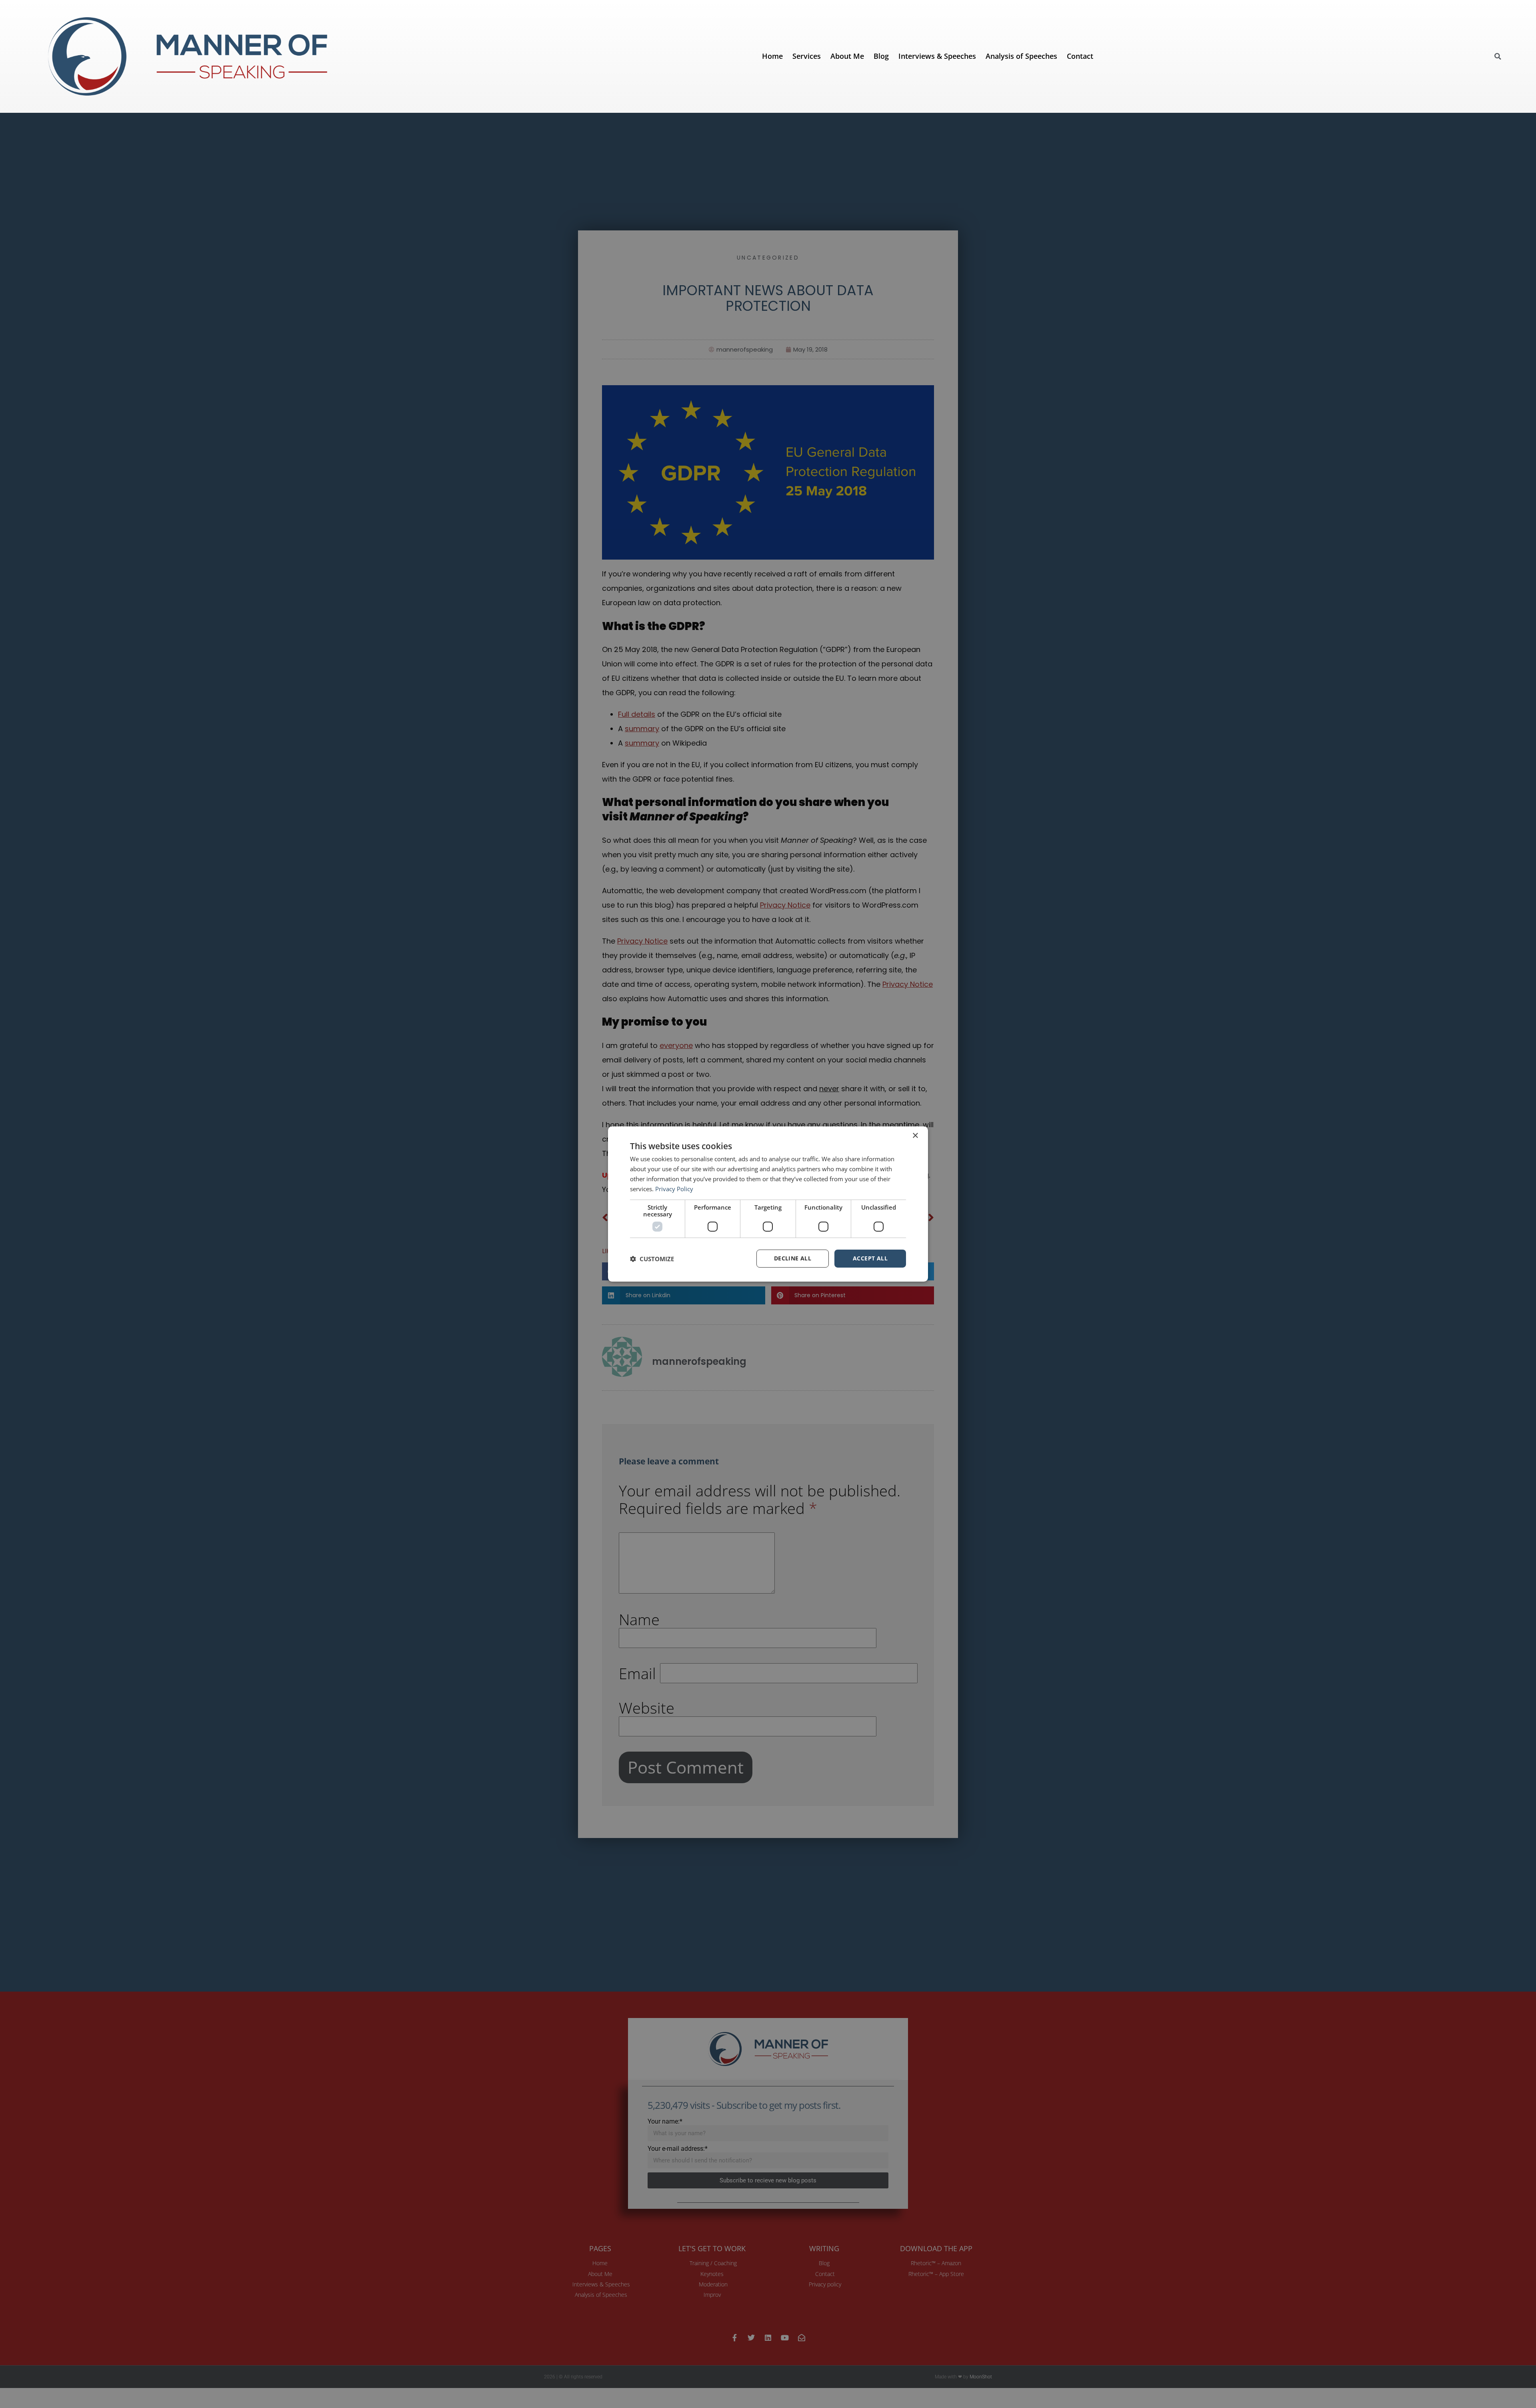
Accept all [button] (870, 1258)
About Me (847, 56)
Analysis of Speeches (1021, 56)
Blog (881, 56)
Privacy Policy (674, 1189)
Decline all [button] (793, 1258)
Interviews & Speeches (937, 56)
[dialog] (768, 1204)
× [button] (915, 1136)
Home (772, 56)
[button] (1498, 56)
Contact (1080, 56)
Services (807, 56)
